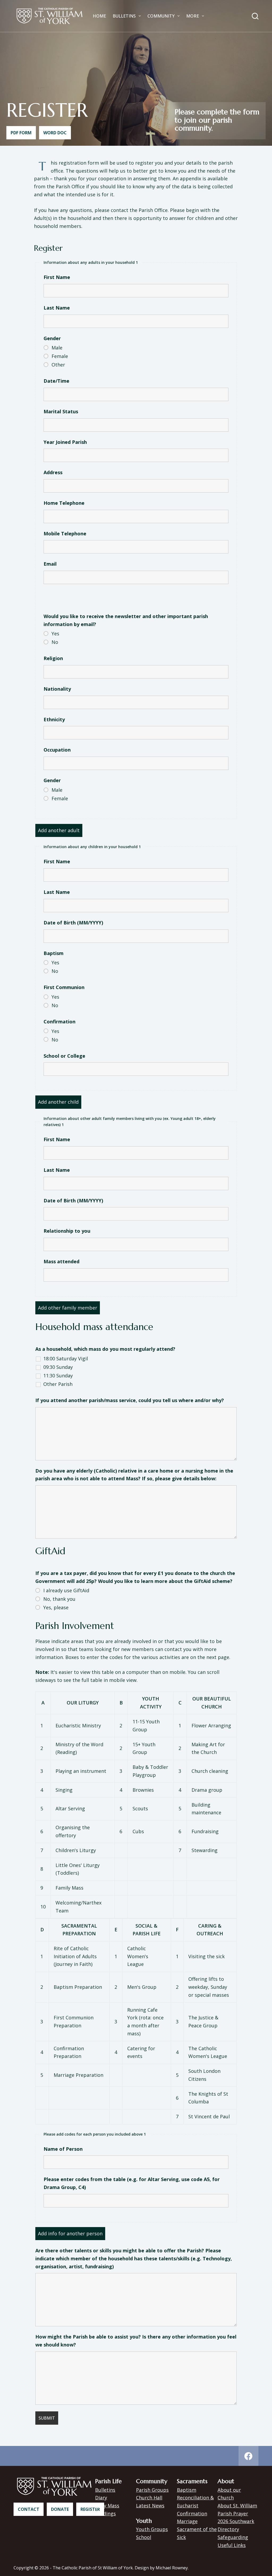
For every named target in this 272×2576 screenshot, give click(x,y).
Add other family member (68, 1308)
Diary (101, 2498)
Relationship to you (67, 1231)
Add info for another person (70, 2233)
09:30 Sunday (58, 1367)
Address (53, 472)
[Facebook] (248, 2456)
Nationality (57, 689)
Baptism (187, 2490)
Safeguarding (233, 2537)
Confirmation (192, 2514)
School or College (64, 1056)
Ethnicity (54, 719)
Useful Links (232, 2545)
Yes (55, 633)
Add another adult (59, 830)
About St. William (237, 2506)
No (55, 642)
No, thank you (59, 1599)
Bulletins (124, 16)
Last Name (57, 308)
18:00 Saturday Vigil (66, 1358)
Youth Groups (152, 2529)
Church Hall (149, 2498)
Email (50, 564)
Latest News (150, 2506)
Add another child (58, 1102)
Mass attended (61, 1261)
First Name (57, 277)
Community (161, 16)
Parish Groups (152, 2490)
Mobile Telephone (65, 533)
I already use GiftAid (66, 1590)
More (193, 16)
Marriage (187, 2521)
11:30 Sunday (58, 1375)
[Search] (255, 16)
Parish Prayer (233, 2514)
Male (57, 348)
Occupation (57, 750)
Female (60, 356)
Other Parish (58, 1384)
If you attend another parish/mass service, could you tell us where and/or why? (130, 1400)
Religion (53, 658)
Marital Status (61, 411)
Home (99, 16)
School (144, 2537)
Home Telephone (64, 503)
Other (58, 365)
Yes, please (56, 1607)
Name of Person (63, 2149)
